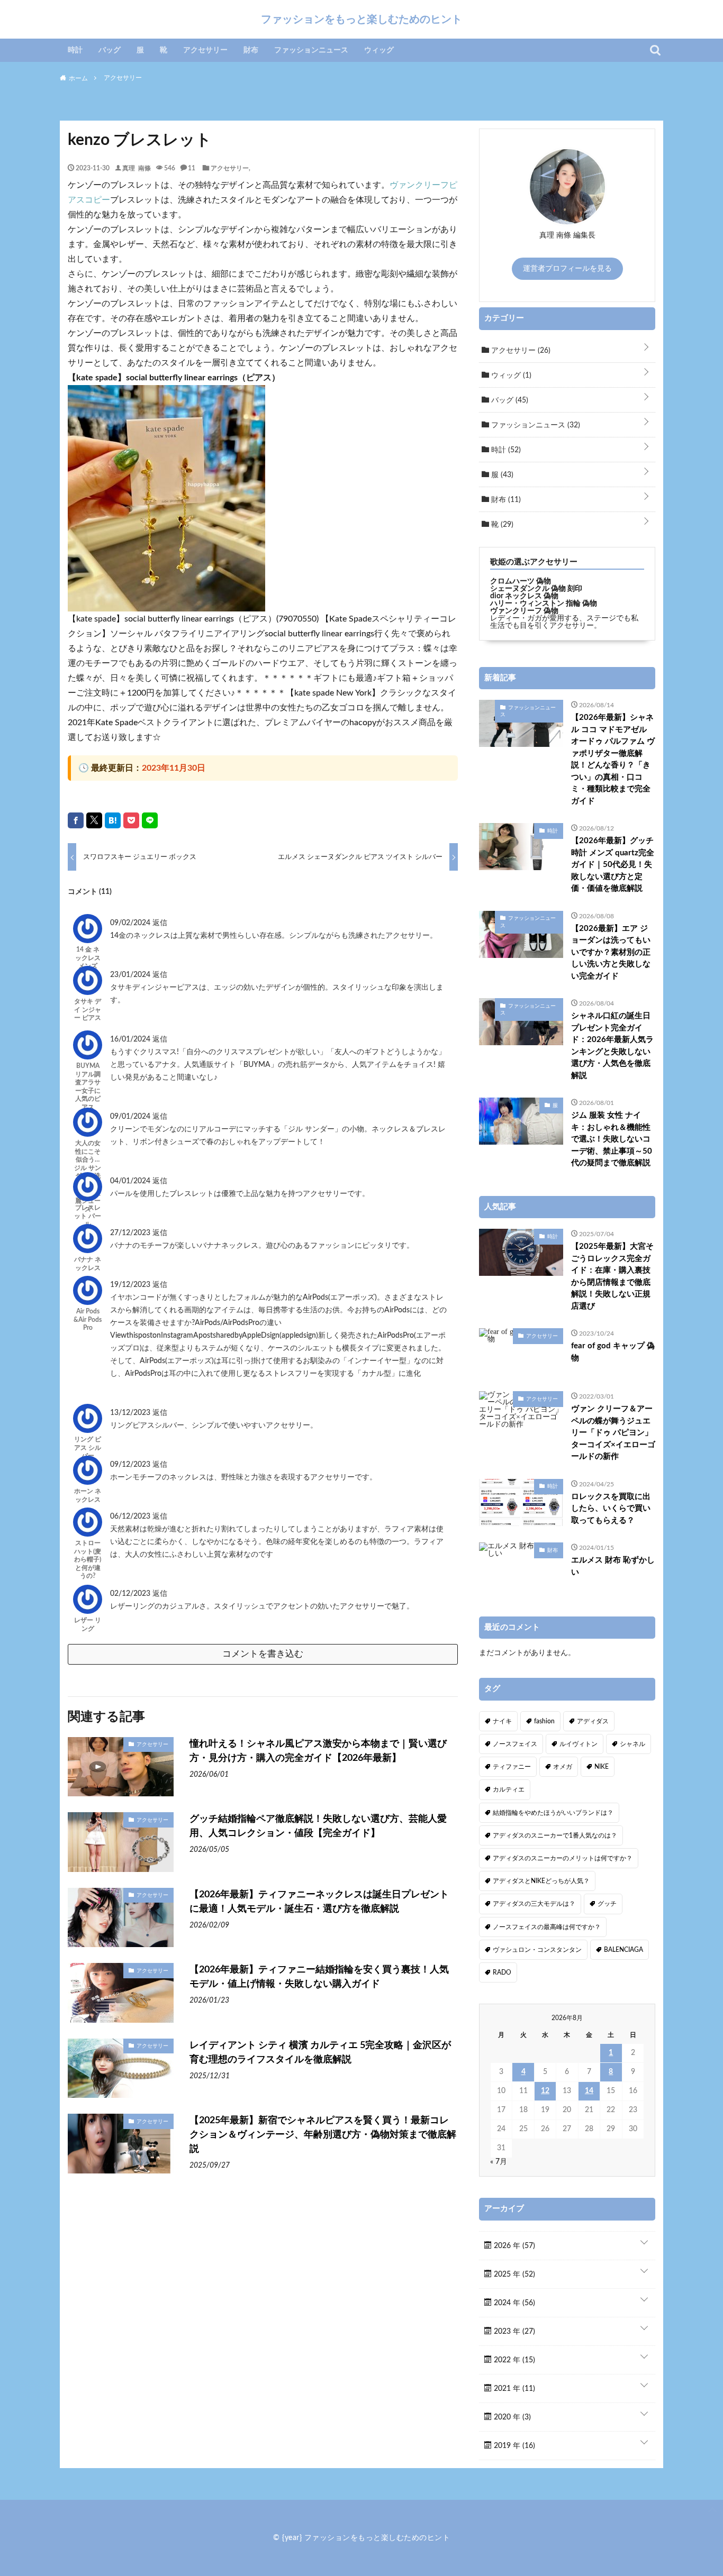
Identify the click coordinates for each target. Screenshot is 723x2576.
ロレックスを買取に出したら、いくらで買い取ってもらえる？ (611, 1509)
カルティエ (509, 1789)
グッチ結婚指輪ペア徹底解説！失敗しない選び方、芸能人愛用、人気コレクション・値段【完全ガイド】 (318, 1826)
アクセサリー (205, 50)
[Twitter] (94, 820)
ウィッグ (379, 50)
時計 (75, 50)
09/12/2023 (131, 1465)
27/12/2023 (131, 1233)
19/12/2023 (131, 1285)
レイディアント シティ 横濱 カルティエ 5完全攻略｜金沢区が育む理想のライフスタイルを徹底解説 (320, 2053)
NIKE (602, 1767)
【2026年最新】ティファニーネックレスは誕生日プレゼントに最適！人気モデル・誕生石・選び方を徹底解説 (319, 1902)
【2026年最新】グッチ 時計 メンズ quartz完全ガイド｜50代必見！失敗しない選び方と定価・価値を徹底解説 (613, 865)
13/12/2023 (131, 1413)
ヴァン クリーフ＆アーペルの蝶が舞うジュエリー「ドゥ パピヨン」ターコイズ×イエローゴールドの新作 (613, 1433)
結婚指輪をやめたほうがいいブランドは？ (553, 1813)
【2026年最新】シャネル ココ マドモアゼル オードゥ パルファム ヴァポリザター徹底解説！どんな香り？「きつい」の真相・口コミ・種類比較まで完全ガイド (613, 759)
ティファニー (512, 1767)
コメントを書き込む (263, 1654)
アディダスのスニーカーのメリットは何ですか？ (563, 1858)
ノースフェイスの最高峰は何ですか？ (547, 1927)
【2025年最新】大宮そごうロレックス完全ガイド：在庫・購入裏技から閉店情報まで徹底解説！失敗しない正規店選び (612, 1276)
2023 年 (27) (513, 2332)
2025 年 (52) (513, 2274)
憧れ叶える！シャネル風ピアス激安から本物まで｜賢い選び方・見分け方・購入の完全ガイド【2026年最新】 (318, 1751)
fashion (544, 1721)
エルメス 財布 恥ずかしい (613, 1566)
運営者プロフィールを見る (567, 269)
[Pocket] (131, 820)
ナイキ (502, 1721)
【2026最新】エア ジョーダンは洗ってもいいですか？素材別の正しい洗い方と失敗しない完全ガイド (611, 952)
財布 (251, 50)
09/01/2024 (131, 1117)
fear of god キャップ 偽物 (613, 1352)
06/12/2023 (131, 1517)
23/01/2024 (131, 975)
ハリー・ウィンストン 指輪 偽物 (544, 604)
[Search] (655, 50)
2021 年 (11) (513, 2389)
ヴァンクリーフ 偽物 (524, 611)
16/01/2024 (131, 1039)
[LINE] (150, 820)
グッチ (607, 1904)
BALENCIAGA (623, 1950)
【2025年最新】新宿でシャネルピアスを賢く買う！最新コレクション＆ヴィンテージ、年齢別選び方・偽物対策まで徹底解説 (323, 2135)
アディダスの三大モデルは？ (534, 1904)
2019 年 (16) (513, 2446)
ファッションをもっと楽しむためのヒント (361, 19)
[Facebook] (76, 820)
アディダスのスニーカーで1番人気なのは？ (555, 1835)
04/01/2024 (131, 1181)
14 (589, 2091)
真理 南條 (137, 168)
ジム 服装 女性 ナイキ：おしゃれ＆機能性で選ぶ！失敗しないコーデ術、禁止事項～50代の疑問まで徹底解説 (612, 1139)
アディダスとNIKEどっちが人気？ (541, 1881)
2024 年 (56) (513, 2303)
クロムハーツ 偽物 (521, 581)
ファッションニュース (311, 50)
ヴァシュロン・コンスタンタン (537, 1950)
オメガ (563, 1767)
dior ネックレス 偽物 (524, 596)
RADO (502, 1972)
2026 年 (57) (513, 2246)
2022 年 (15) (513, 2360)
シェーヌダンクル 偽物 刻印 (536, 589)
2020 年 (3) (511, 2417)
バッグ (110, 50)
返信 (160, 923)
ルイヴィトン (579, 1744)
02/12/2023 (131, 1594)
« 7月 (499, 2162)
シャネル (632, 1744)
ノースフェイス (515, 1744)
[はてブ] (113, 820)
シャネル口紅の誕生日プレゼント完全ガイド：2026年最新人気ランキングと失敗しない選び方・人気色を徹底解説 (612, 1046)
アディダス (593, 1721)
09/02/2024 (131, 923)
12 (545, 2091)
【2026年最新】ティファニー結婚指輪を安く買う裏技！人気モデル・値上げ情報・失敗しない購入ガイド (319, 1977)
